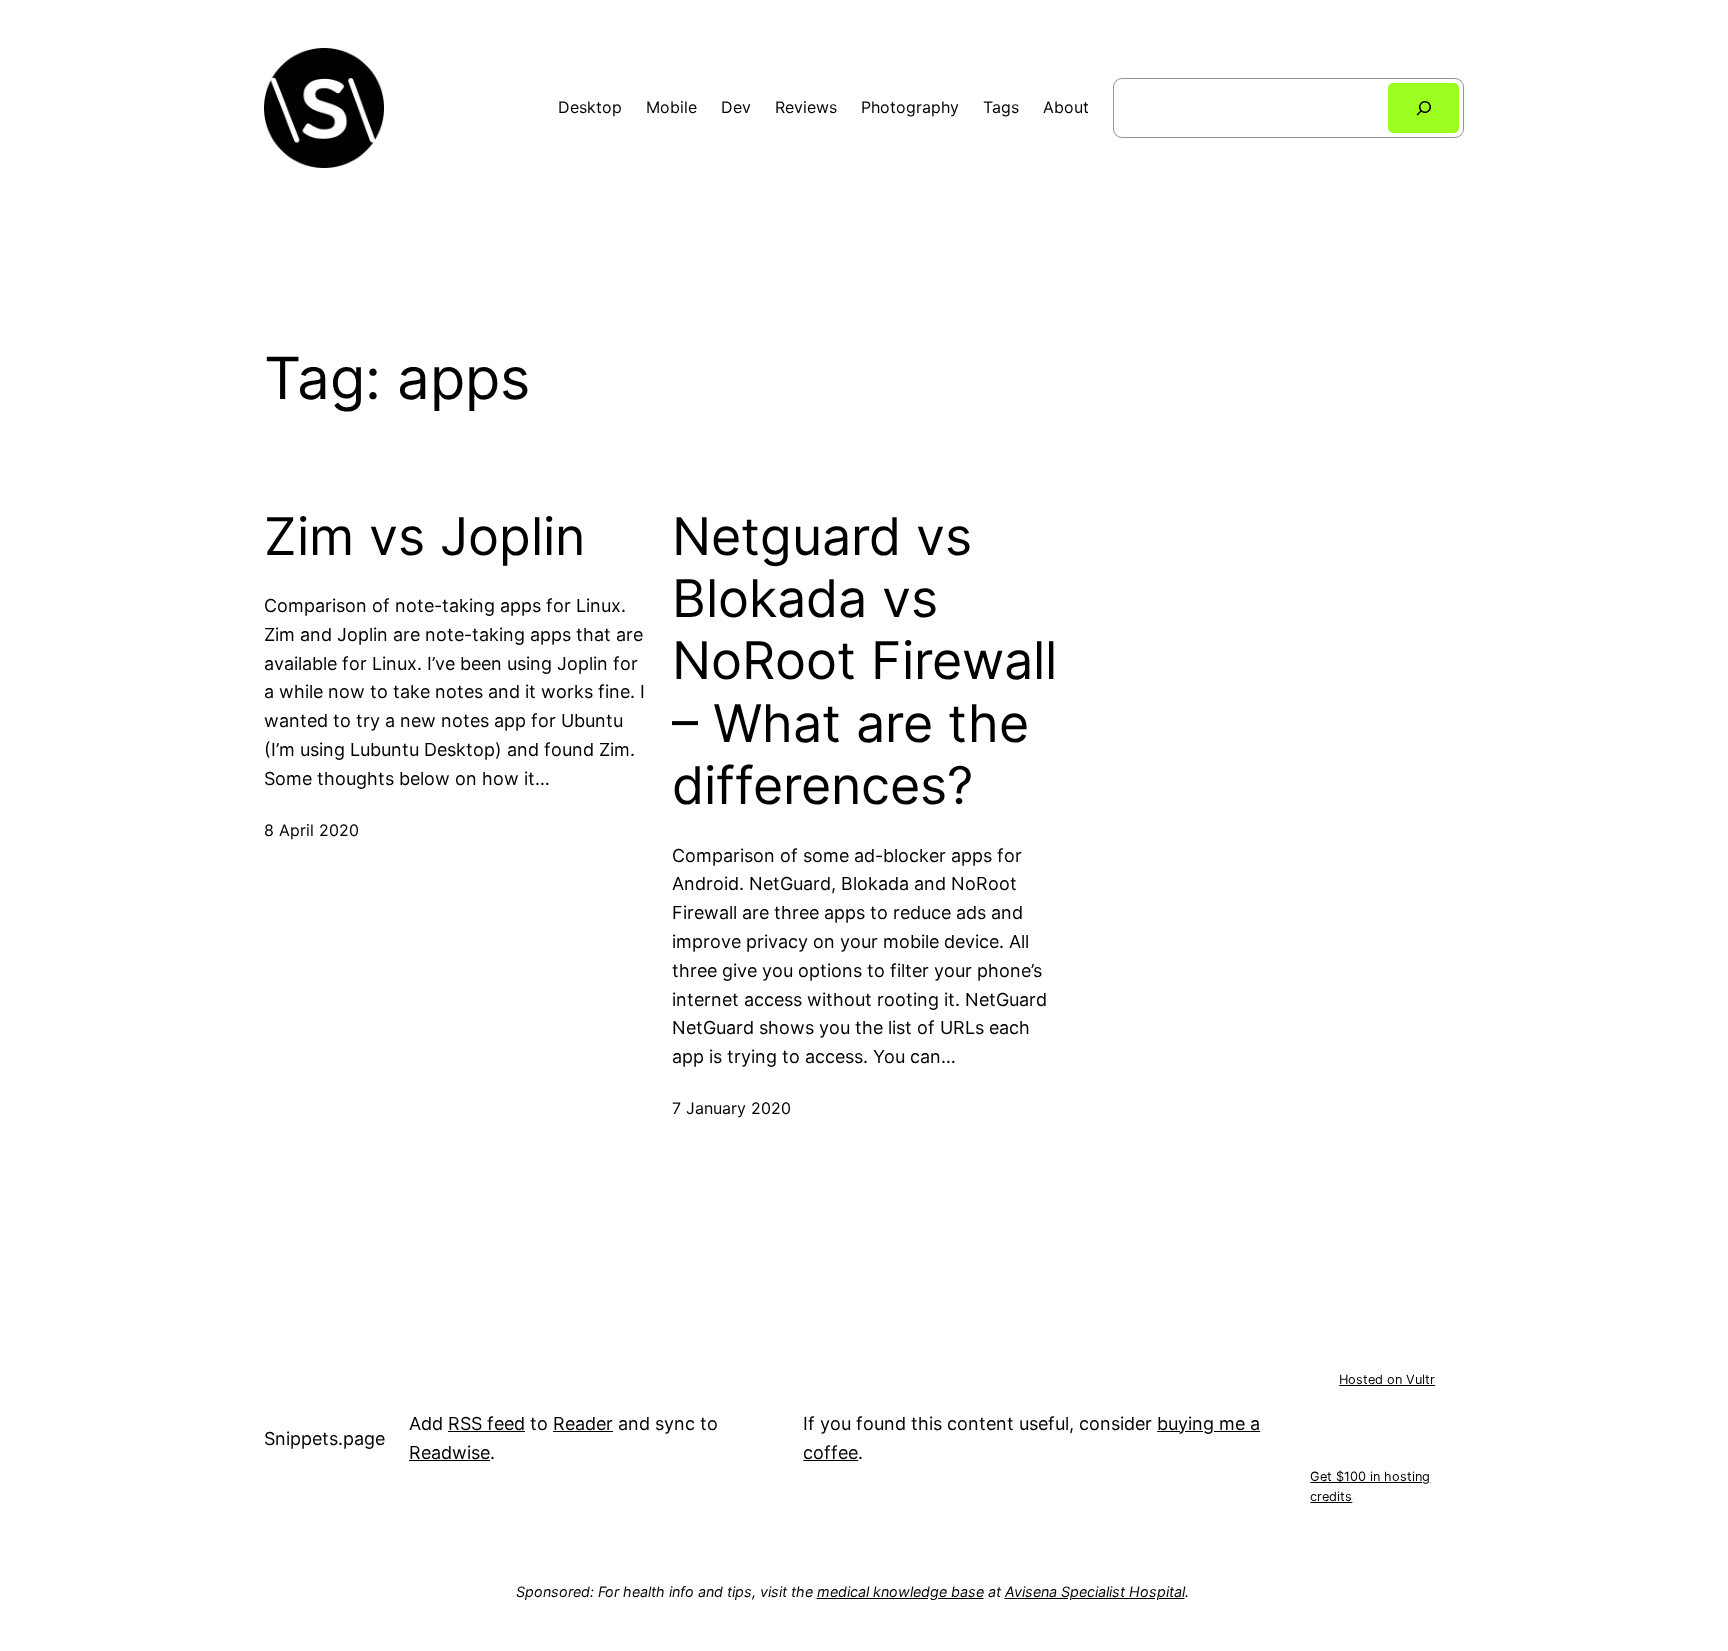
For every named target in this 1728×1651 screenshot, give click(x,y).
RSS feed (486, 1423)
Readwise (449, 1452)
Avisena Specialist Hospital (1095, 1591)
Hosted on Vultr (1387, 1379)
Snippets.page (324, 1438)
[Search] (1423, 107)
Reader (583, 1423)
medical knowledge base (900, 1591)
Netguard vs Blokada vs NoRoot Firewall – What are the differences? (864, 662)
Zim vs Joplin (424, 537)
